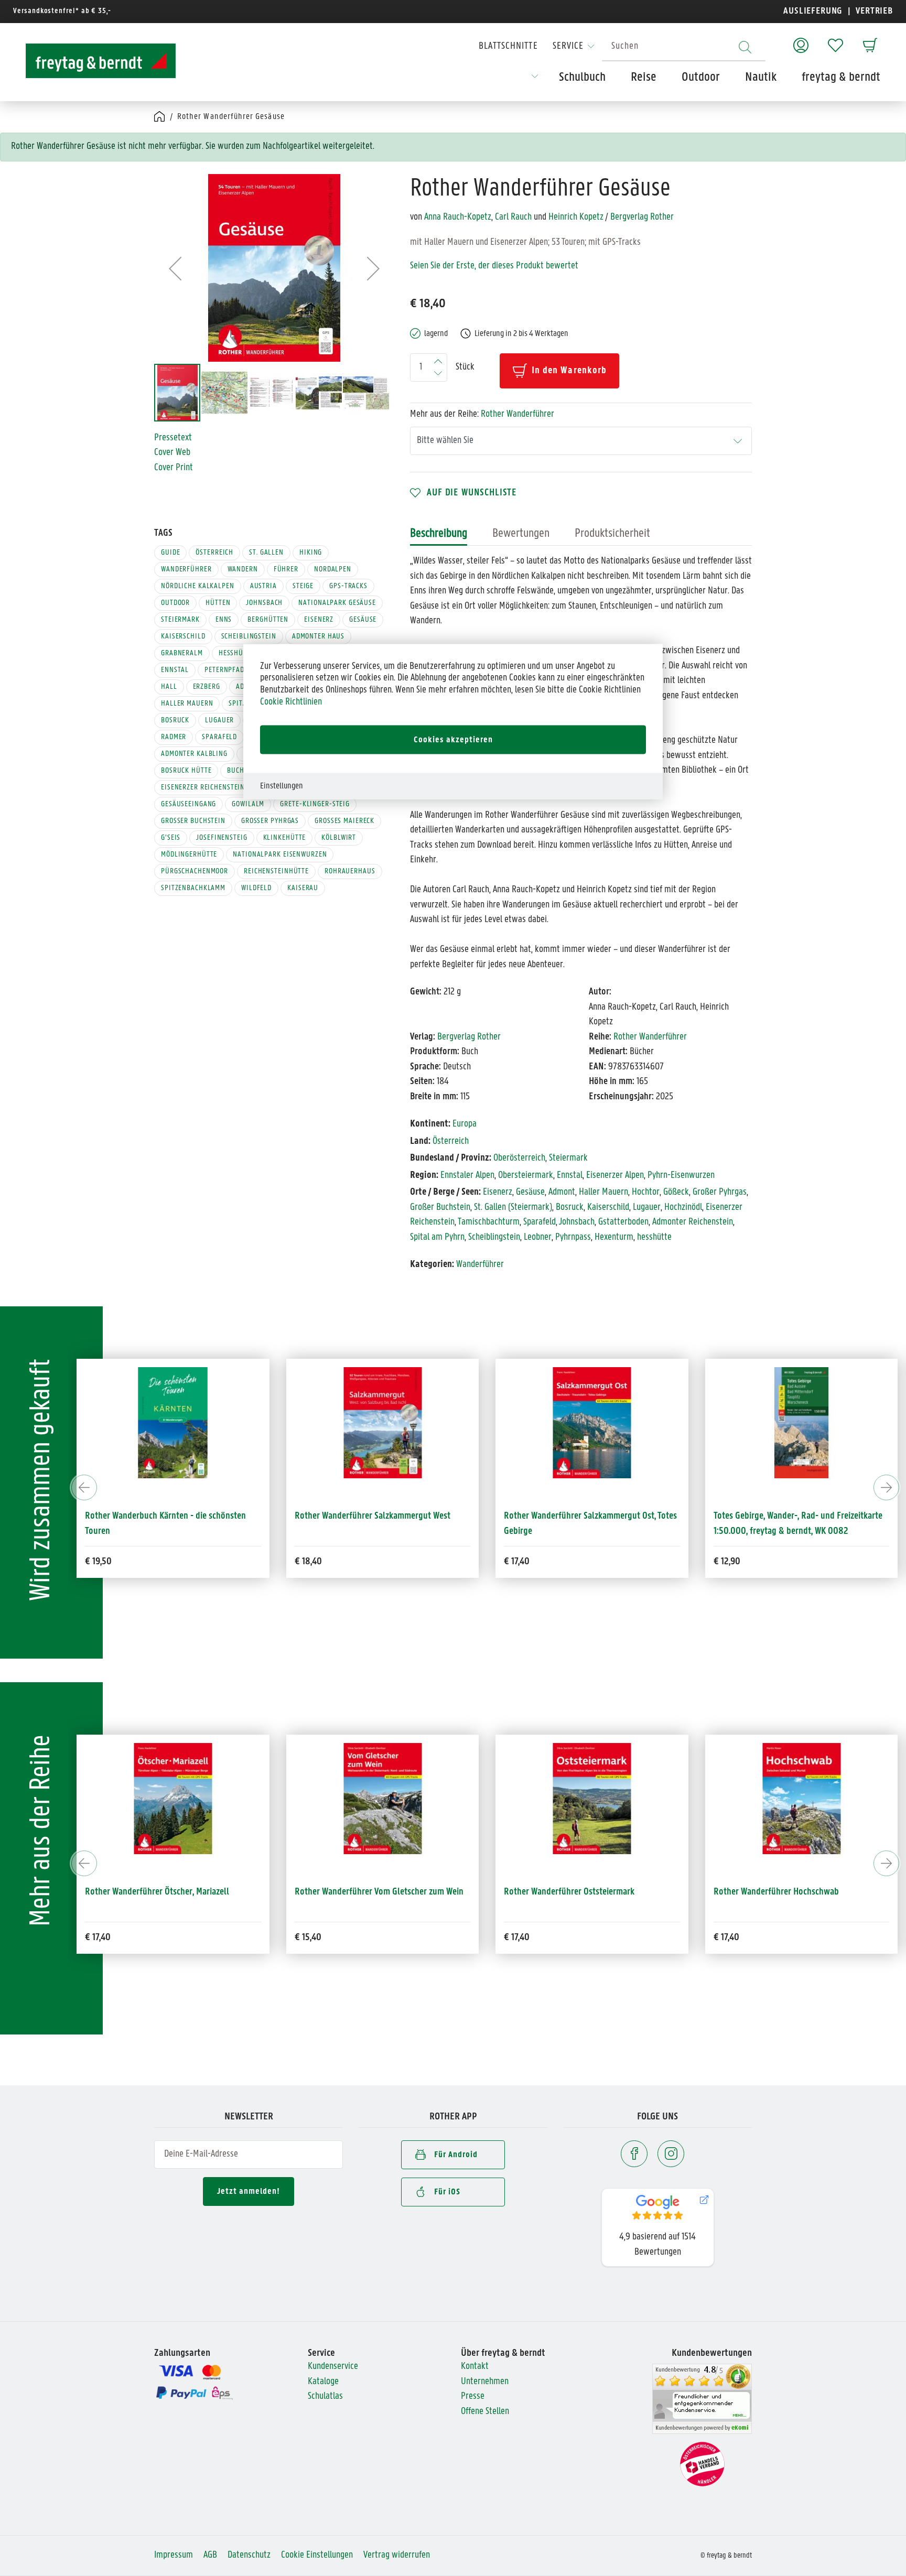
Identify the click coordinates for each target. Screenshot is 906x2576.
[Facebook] (634, 2154)
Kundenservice (333, 2367)
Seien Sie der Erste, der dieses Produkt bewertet (494, 266)
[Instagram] (671, 2154)
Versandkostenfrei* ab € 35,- (62, 11)
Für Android (456, 2155)
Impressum (174, 2555)
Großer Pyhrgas (720, 1192)
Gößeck (676, 1192)
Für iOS (447, 2192)
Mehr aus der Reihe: (482, 414)
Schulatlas (325, 2396)
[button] (175, 268)
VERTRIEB (873, 11)
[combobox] (684, 47)
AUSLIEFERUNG (813, 11)
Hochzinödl (683, 1208)
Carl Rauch (513, 217)
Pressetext (173, 438)
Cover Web (172, 453)
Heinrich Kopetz (576, 217)
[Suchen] (745, 47)
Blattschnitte (508, 46)
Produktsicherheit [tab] (612, 534)
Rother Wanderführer (517, 414)
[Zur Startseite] (91, 61)
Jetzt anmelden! (249, 2191)
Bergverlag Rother (642, 217)
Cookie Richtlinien (291, 702)
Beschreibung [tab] (439, 534)
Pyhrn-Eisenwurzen (681, 1176)
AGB (210, 2555)
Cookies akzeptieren (453, 740)
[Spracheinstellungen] (535, 80)
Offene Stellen (485, 2412)
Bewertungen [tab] (521, 534)
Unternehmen (485, 2382)
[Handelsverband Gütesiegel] (702, 2465)
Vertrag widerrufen (397, 2555)
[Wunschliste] (835, 40)
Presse (473, 2396)
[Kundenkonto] (801, 40)
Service (568, 46)
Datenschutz (249, 2555)
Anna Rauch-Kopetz (458, 217)
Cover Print (174, 468)
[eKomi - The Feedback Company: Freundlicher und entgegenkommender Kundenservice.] (702, 2399)
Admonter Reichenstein (693, 1222)
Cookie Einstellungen (317, 2555)
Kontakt (475, 2367)
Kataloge (323, 2382)
